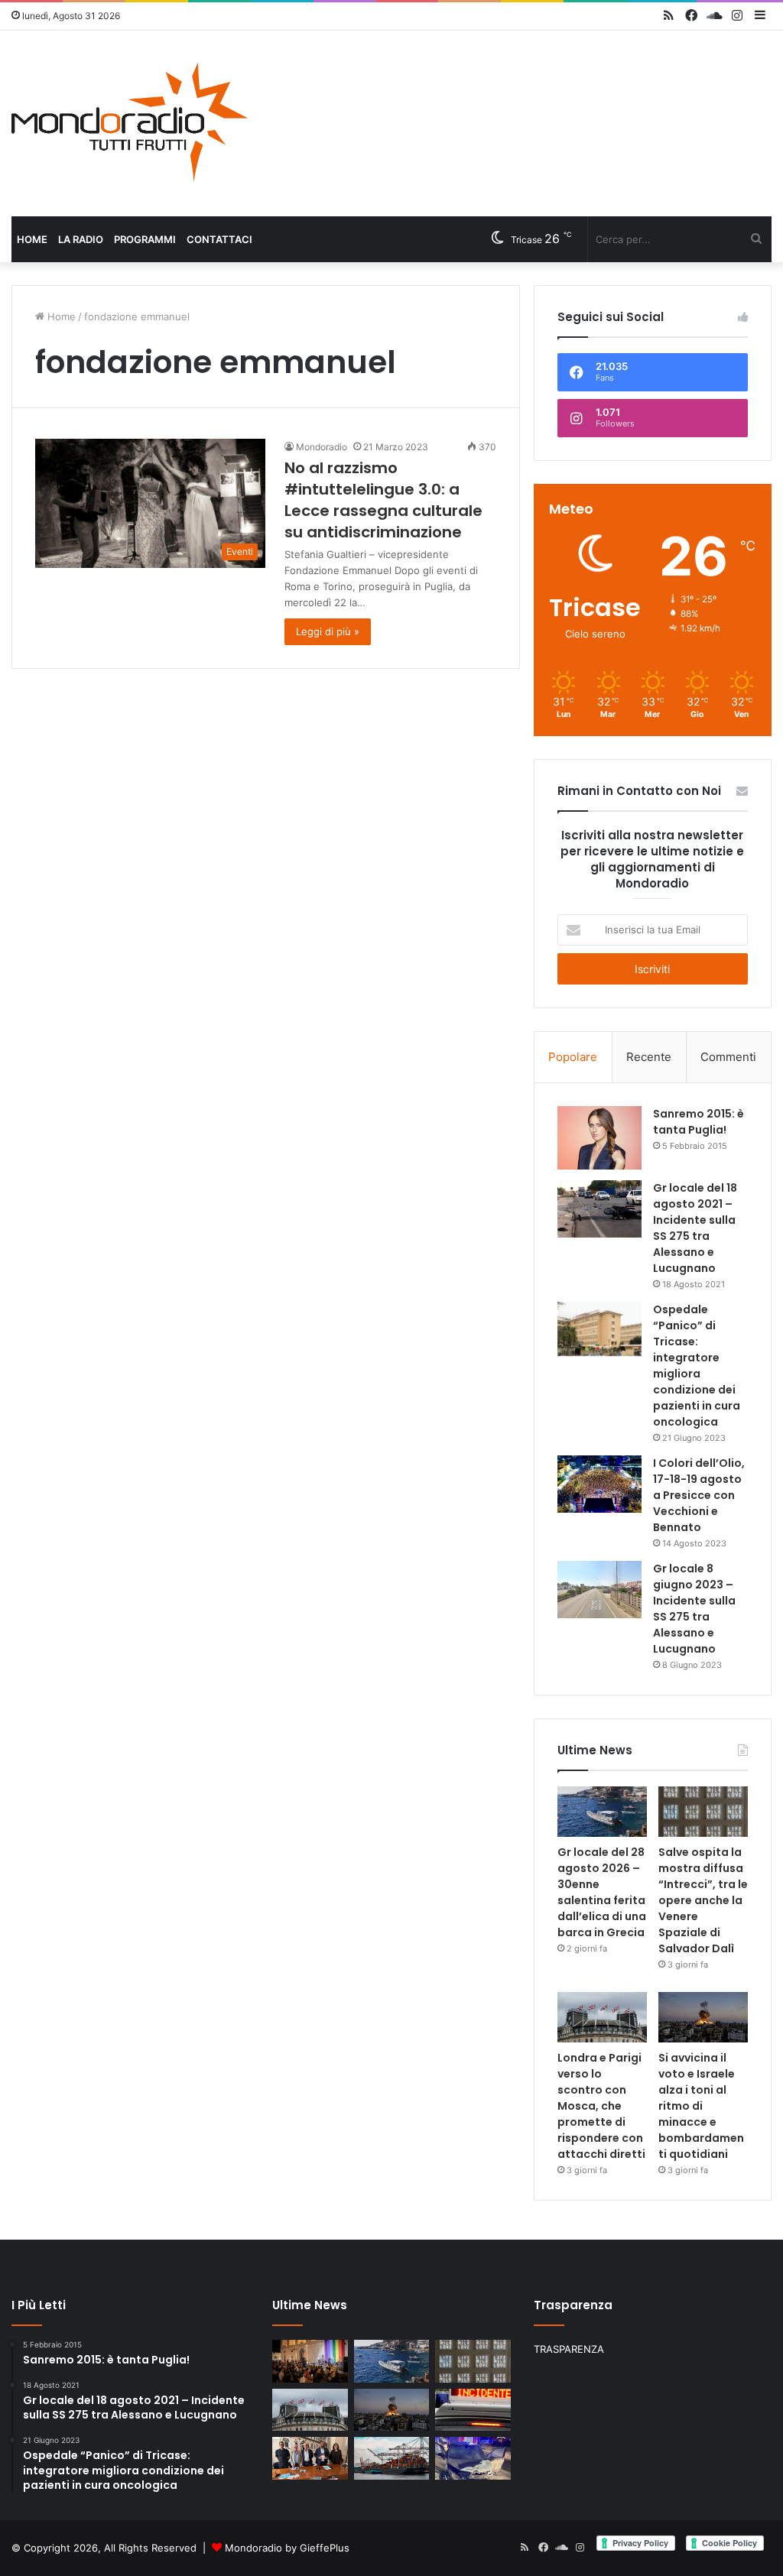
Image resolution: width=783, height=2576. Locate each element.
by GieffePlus (317, 2548)
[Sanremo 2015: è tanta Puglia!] (599, 1138)
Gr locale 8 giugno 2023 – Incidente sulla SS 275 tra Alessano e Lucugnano (694, 1609)
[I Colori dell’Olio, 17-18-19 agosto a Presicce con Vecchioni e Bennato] (599, 1484)
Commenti (728, 1057)
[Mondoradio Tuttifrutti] (130, 123)
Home (32, 239)
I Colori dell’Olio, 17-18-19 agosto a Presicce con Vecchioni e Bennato (699, 1495)
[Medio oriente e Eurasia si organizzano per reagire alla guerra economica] (391, 2458)
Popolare (573, 1057)
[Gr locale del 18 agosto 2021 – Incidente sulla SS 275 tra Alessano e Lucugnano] (599, 1209)
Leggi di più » (328, 631)
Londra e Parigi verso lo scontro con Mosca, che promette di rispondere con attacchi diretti (601, 2106)
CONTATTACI (219, 239)
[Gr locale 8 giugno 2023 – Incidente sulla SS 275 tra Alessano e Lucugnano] (599, 1590)
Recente (649, 1057)
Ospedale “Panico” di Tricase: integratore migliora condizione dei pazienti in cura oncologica (697, 1366)
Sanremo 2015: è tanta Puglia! (699, 1122)
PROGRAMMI (145, 239)
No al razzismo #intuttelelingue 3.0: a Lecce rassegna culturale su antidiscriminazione (383, 500)
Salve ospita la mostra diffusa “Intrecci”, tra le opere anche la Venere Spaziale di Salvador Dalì (703, 1900)
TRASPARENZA (569, 2349)
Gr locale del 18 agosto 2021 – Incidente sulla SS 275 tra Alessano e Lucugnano (695, 1228)
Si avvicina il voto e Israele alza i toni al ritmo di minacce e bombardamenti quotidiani (701, 2106)
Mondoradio (322, 447)
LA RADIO (81, 239)
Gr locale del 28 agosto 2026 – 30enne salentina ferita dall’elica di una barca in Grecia (602, 1892)
